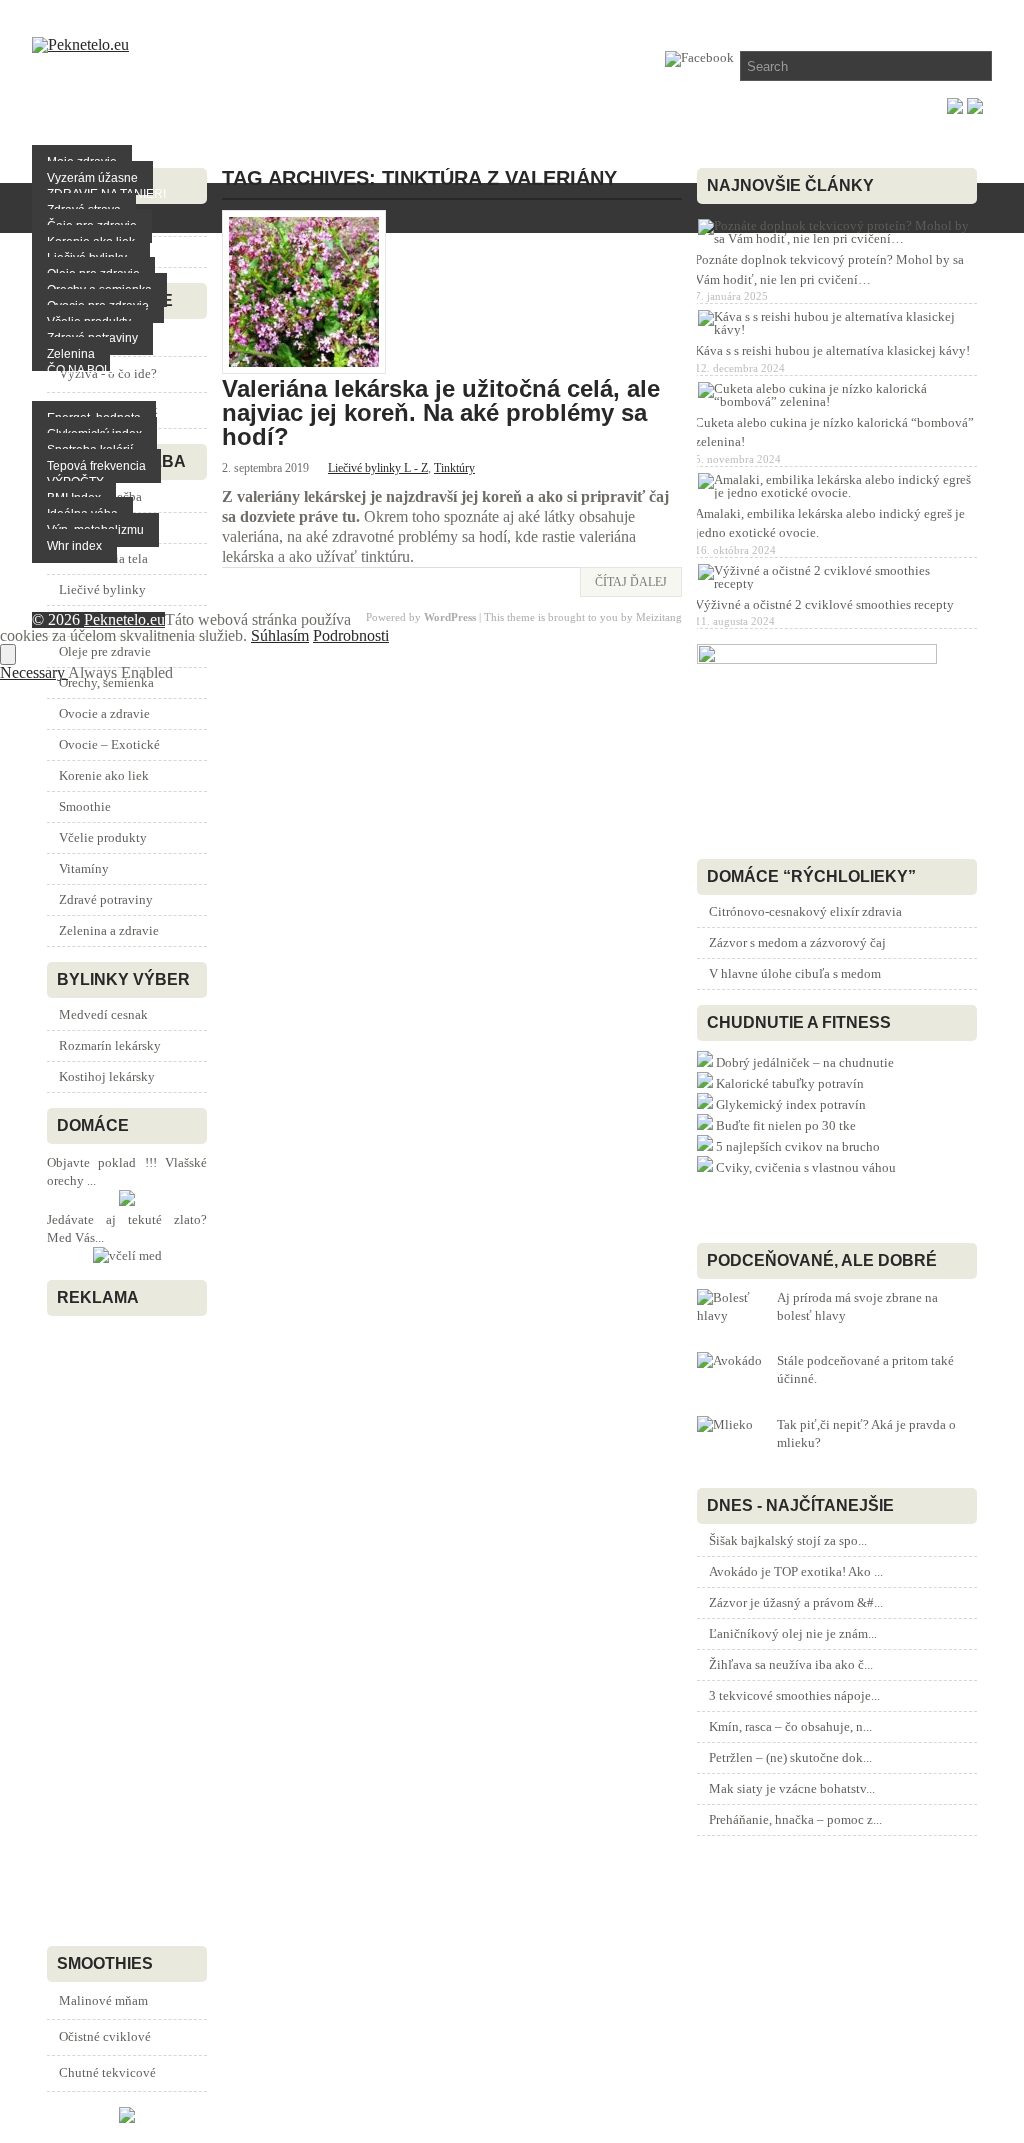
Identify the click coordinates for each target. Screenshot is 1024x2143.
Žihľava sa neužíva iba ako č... (791, 1664)
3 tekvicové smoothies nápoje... (794, 1695)
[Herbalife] (127, 2118)
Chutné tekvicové (107, 2072)
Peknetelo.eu (124, 619)
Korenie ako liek (104, 775)
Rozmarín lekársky (110, 1045)
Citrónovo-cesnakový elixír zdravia (805, 911)
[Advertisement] (107, 1626)
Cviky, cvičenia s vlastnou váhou (806, 1167)
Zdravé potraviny (106, 899)
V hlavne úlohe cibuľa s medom (795, 973)
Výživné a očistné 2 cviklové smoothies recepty (824, 604)
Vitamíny (84, 868)
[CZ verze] (975, 108)
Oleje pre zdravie (105, 651)
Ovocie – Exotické (109, 744)
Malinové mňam (103, 2000)
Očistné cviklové (105, 2036)
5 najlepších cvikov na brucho (798, 1146)
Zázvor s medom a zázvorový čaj (797, 942)
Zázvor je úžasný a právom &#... (796, 1602)
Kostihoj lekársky (107, 1076)
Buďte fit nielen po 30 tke (786, 1125)
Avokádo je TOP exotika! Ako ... (796, 1571)
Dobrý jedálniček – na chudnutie (805, 1062)
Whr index (74, 546)
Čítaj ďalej (631, 582)
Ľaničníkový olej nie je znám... (793, 1633)
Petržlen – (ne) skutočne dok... (790, 1757)
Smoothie (85, 806)
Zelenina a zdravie (109, 930)
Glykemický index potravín (791, 1104)
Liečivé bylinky (102, 589)
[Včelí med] (127, 1255)
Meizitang (659, 617)
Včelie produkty (103, 837)
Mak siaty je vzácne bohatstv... (792, 1788)
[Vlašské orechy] (127, 1201)
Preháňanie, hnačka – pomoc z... (795, 1819)
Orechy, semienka (106, 682)
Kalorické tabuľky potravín (790, 1083)
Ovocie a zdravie (104, 713)
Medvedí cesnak (103, 1014)
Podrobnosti (351, 636)
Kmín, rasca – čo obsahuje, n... (790, 1726)
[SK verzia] (955, 108)
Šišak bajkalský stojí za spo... (788, 1540)
